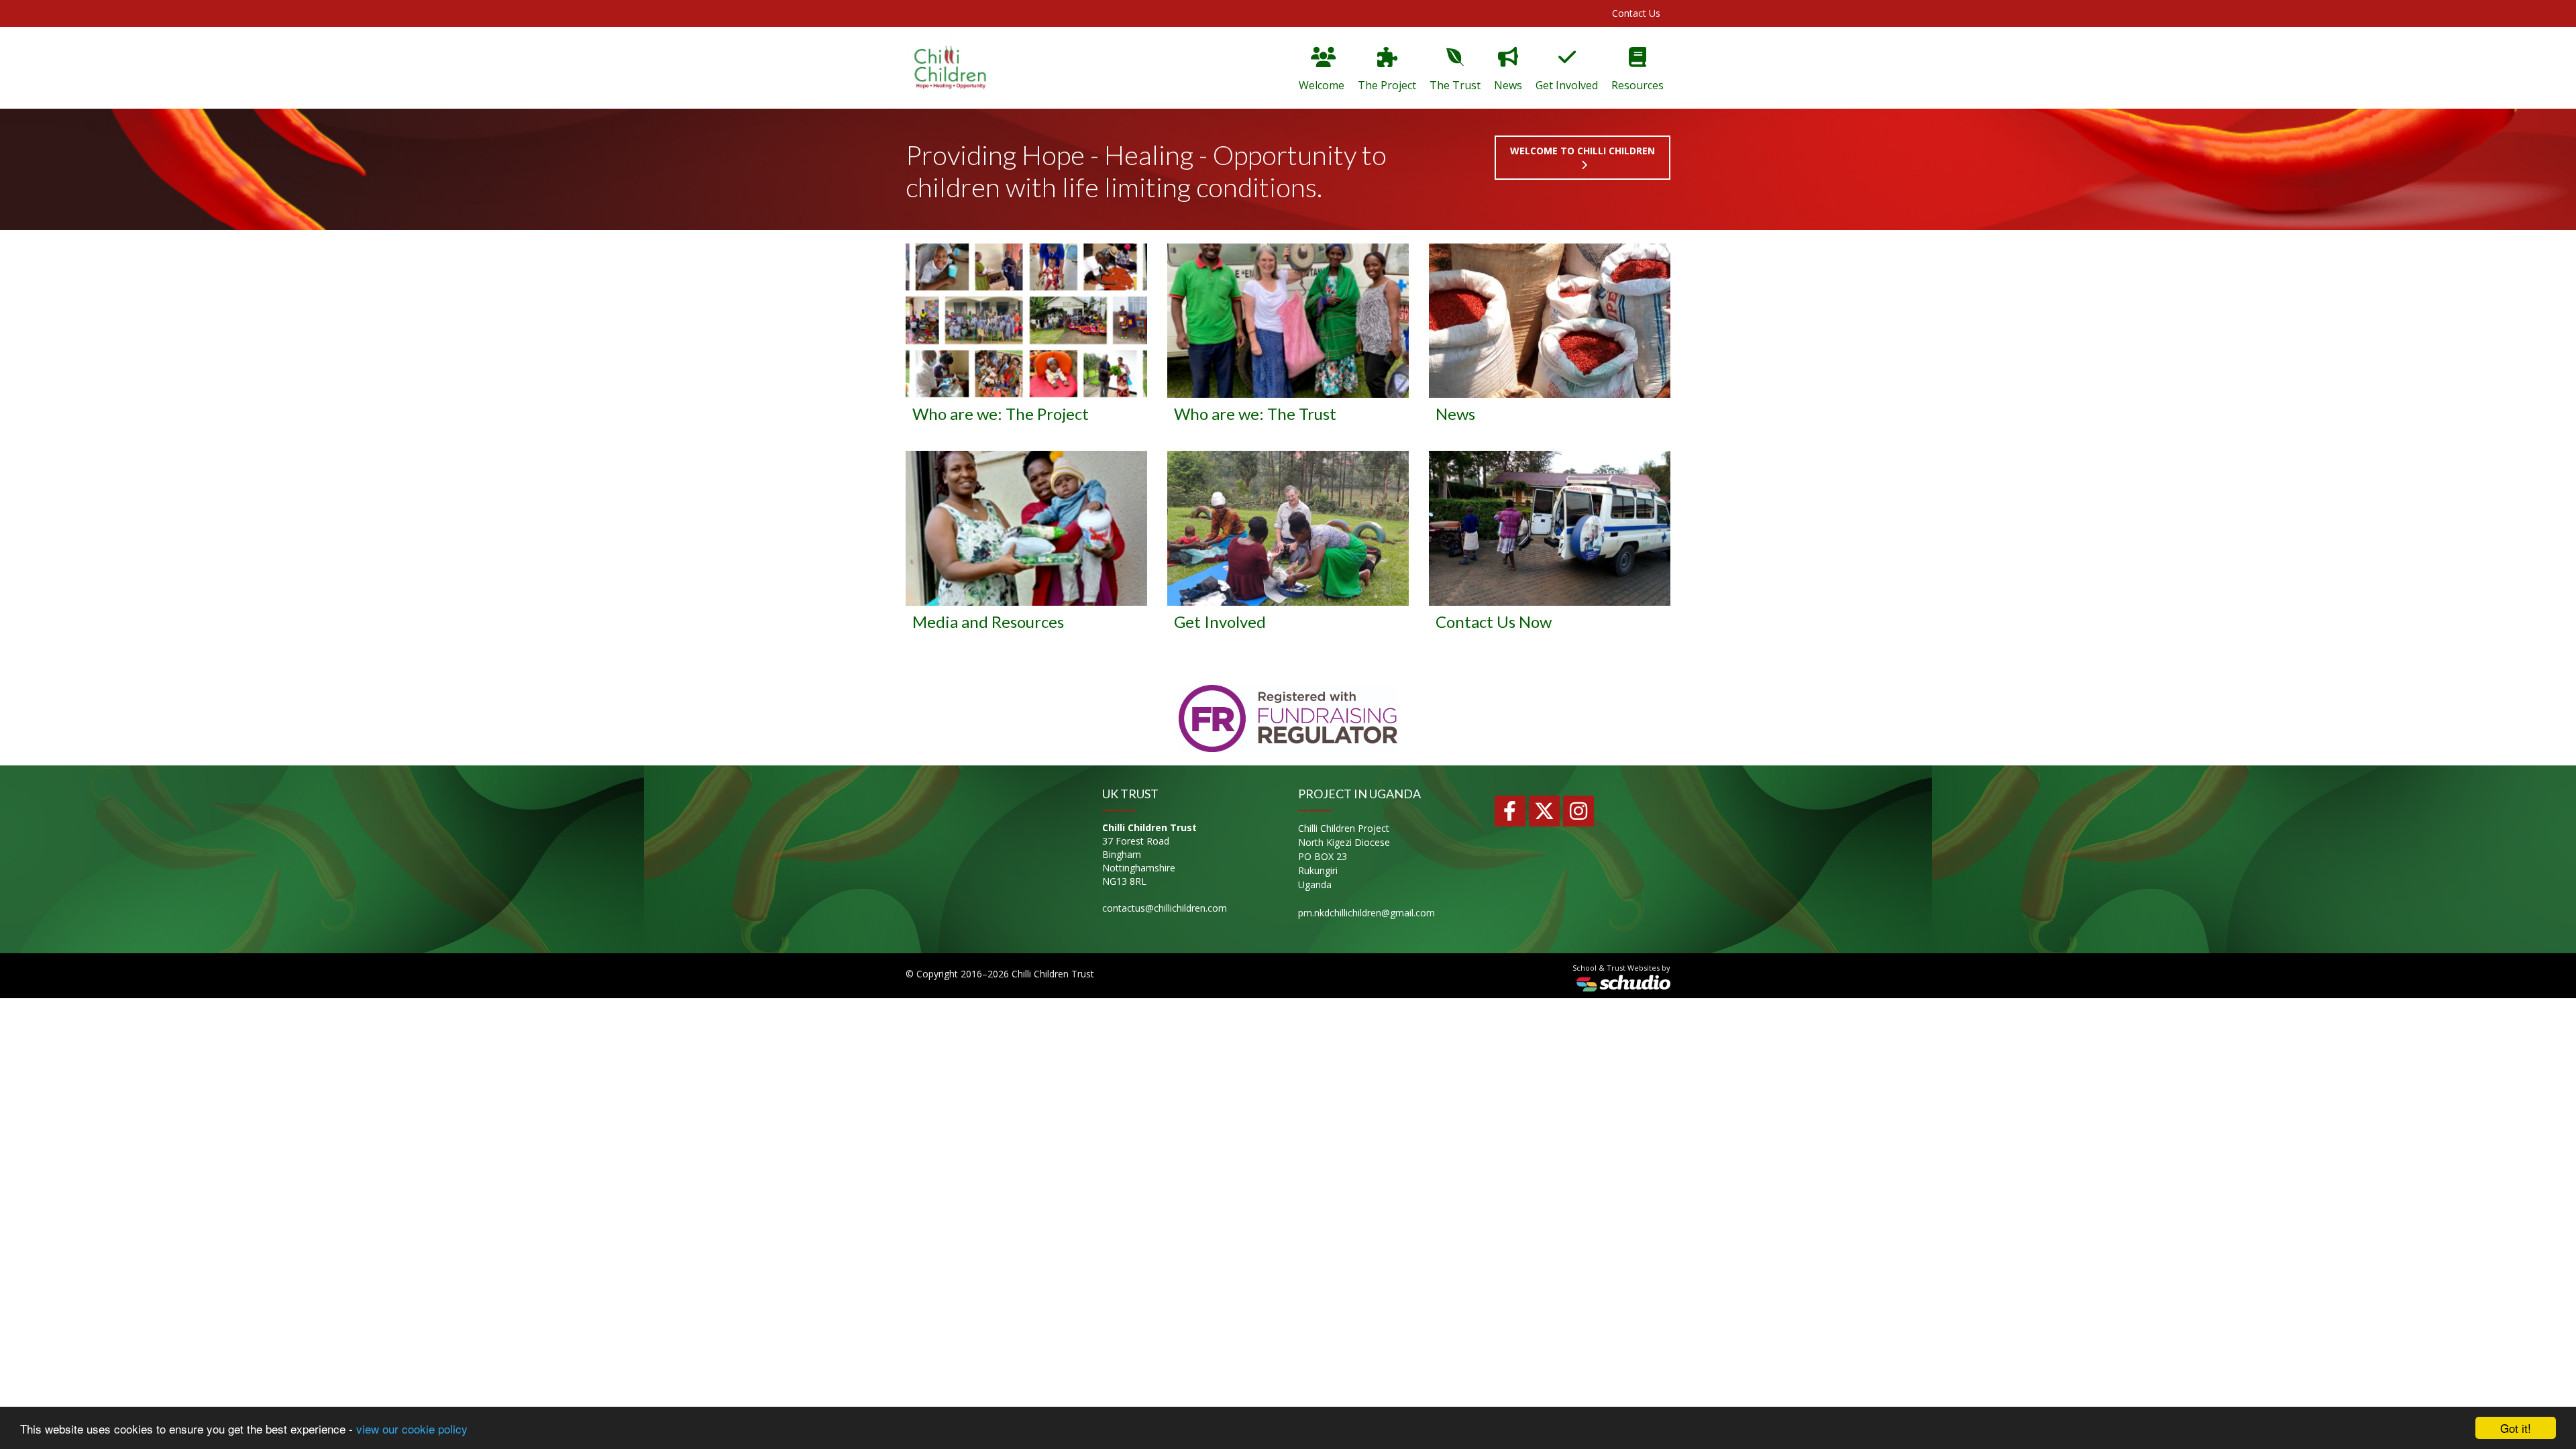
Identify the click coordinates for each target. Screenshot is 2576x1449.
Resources (1638, 85)
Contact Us (1636, 13)
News (1508, 85)
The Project (1387, 85)
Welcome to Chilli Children (1582, 151)
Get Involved (1567, 85)
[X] (1544, 811)
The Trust (1455, 85)
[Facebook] (1510, 811)
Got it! (2516, 1428)
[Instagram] (1578, 811)
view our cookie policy (412, 1429)
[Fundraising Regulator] (1288, 717)
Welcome (1322, 85)
